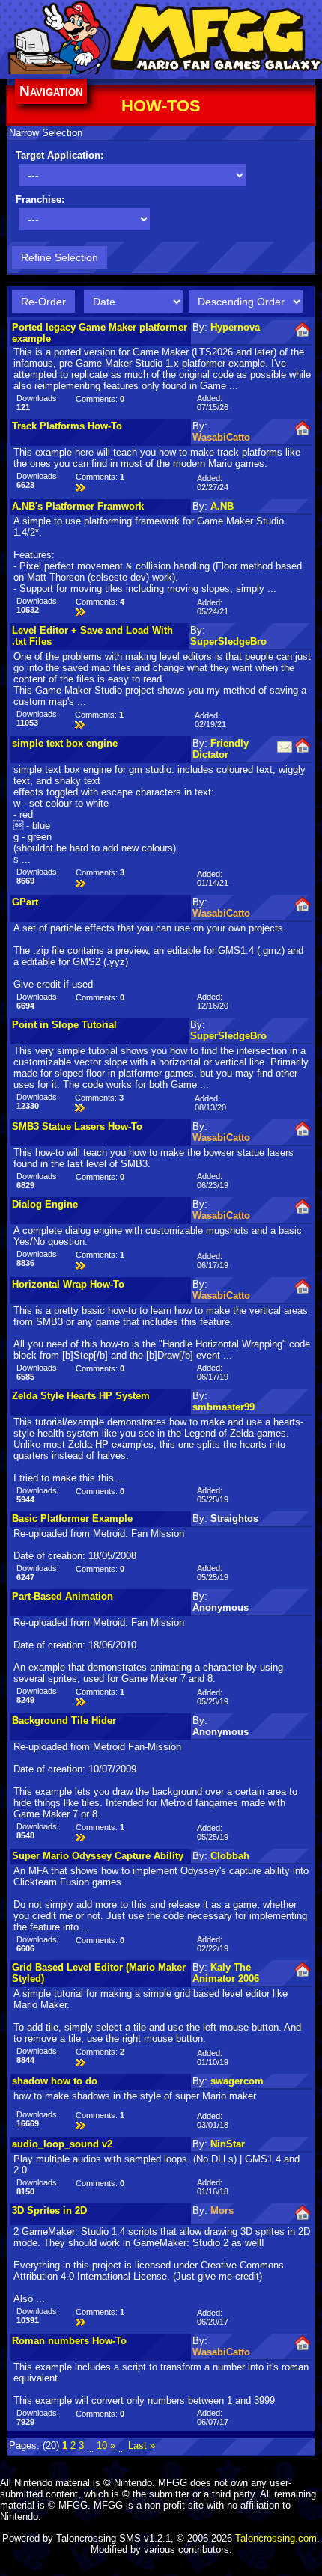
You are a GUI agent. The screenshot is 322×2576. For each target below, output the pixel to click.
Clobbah (230, 1856)
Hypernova (235, 327)
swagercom (237, 2081)
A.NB (222, 506)
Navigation (51, 91)
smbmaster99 (224, 1407)
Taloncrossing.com (276, 2538)
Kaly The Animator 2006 (226, 1973)
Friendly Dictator (221, 749)
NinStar (228, 2144)
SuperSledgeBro (228, 642)
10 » (106, 2445)
